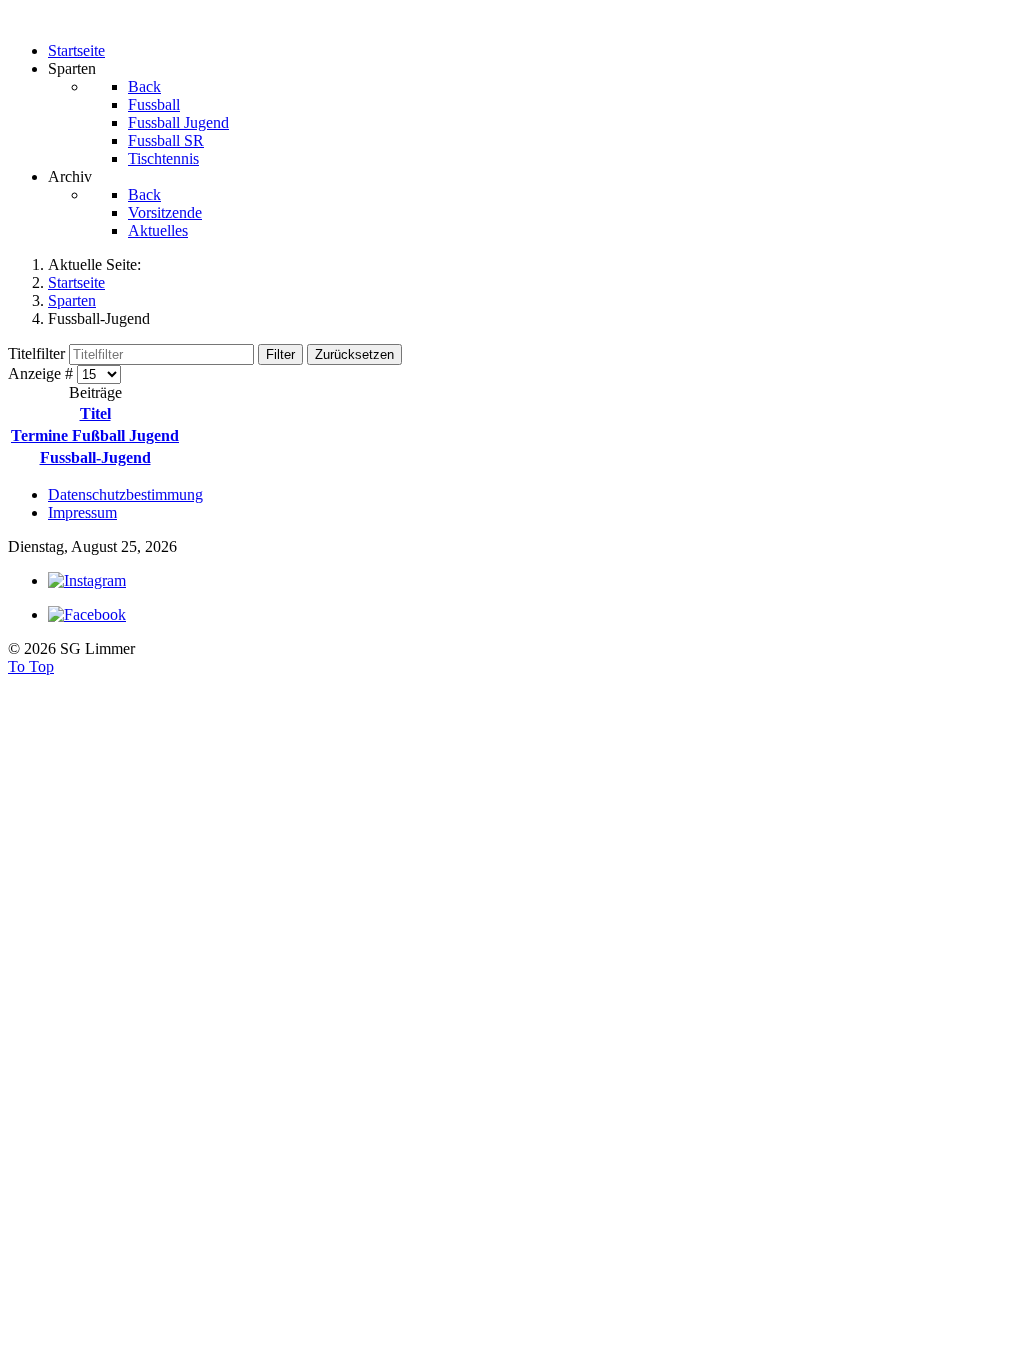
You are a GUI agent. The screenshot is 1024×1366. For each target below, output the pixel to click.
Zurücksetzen (354, 354)
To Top (31, 666)
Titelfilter (38, 353)
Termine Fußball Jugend (95, 435)
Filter (280, 354)
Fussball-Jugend (95, 457)
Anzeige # (42, 373)
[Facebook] (87, 614)
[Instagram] (87, 580)
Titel (95, 413)
